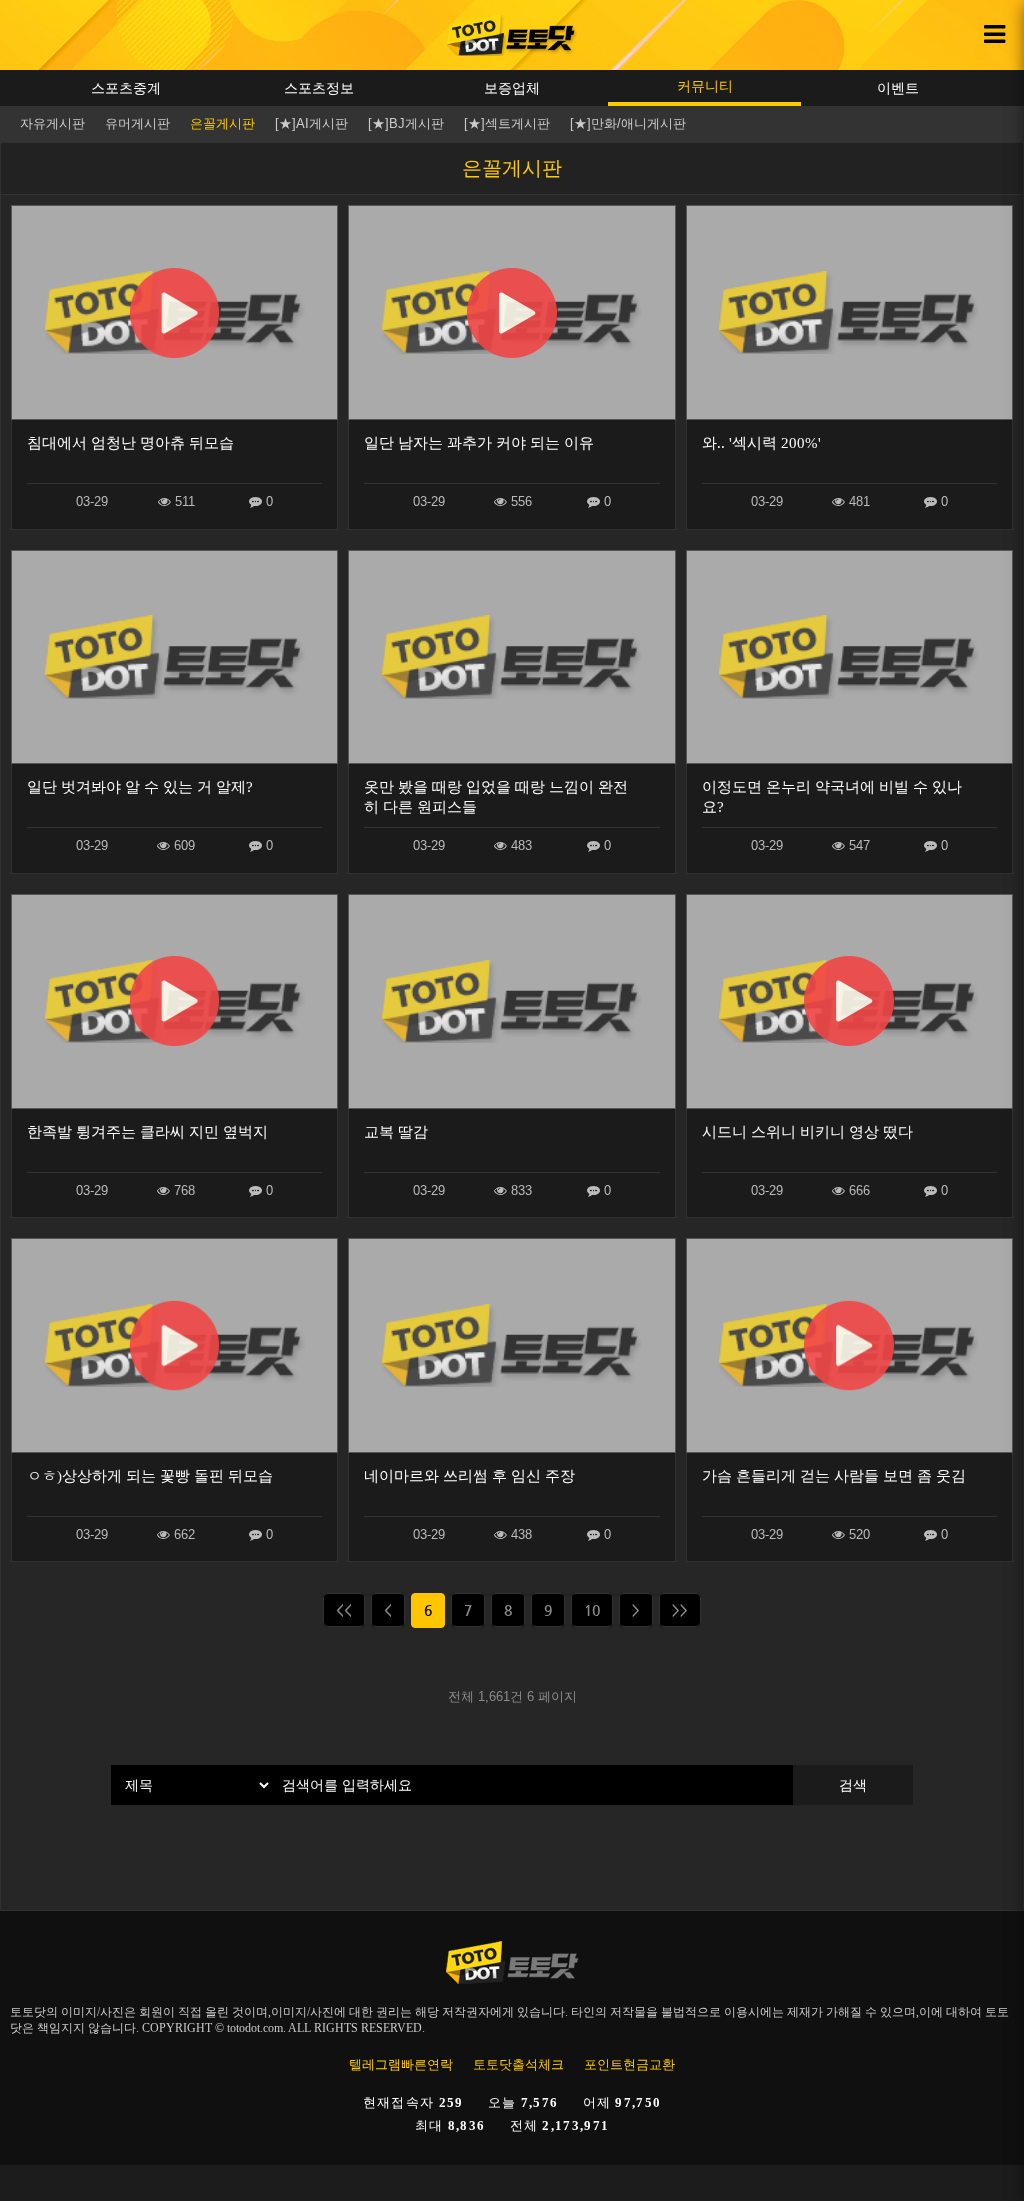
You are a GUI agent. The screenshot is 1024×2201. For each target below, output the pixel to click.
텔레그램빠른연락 (401, 2064)
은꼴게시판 (222, 123)
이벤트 (898, 88)
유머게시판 (137, 123)
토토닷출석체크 (518, 2064)
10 (592, 1610)
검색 (853, 1785)
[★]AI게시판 (311, 123)
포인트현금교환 (629, 2064)
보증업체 (512, 88)
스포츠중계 (126, 88)
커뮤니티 (705, 86)
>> (680, 1610)
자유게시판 (52, 123)
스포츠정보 (319, 88)
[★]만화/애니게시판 (628, 123)
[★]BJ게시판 (406, 123)
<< (344, 1610)
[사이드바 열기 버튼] (994, 35)
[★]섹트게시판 (507, 123)
